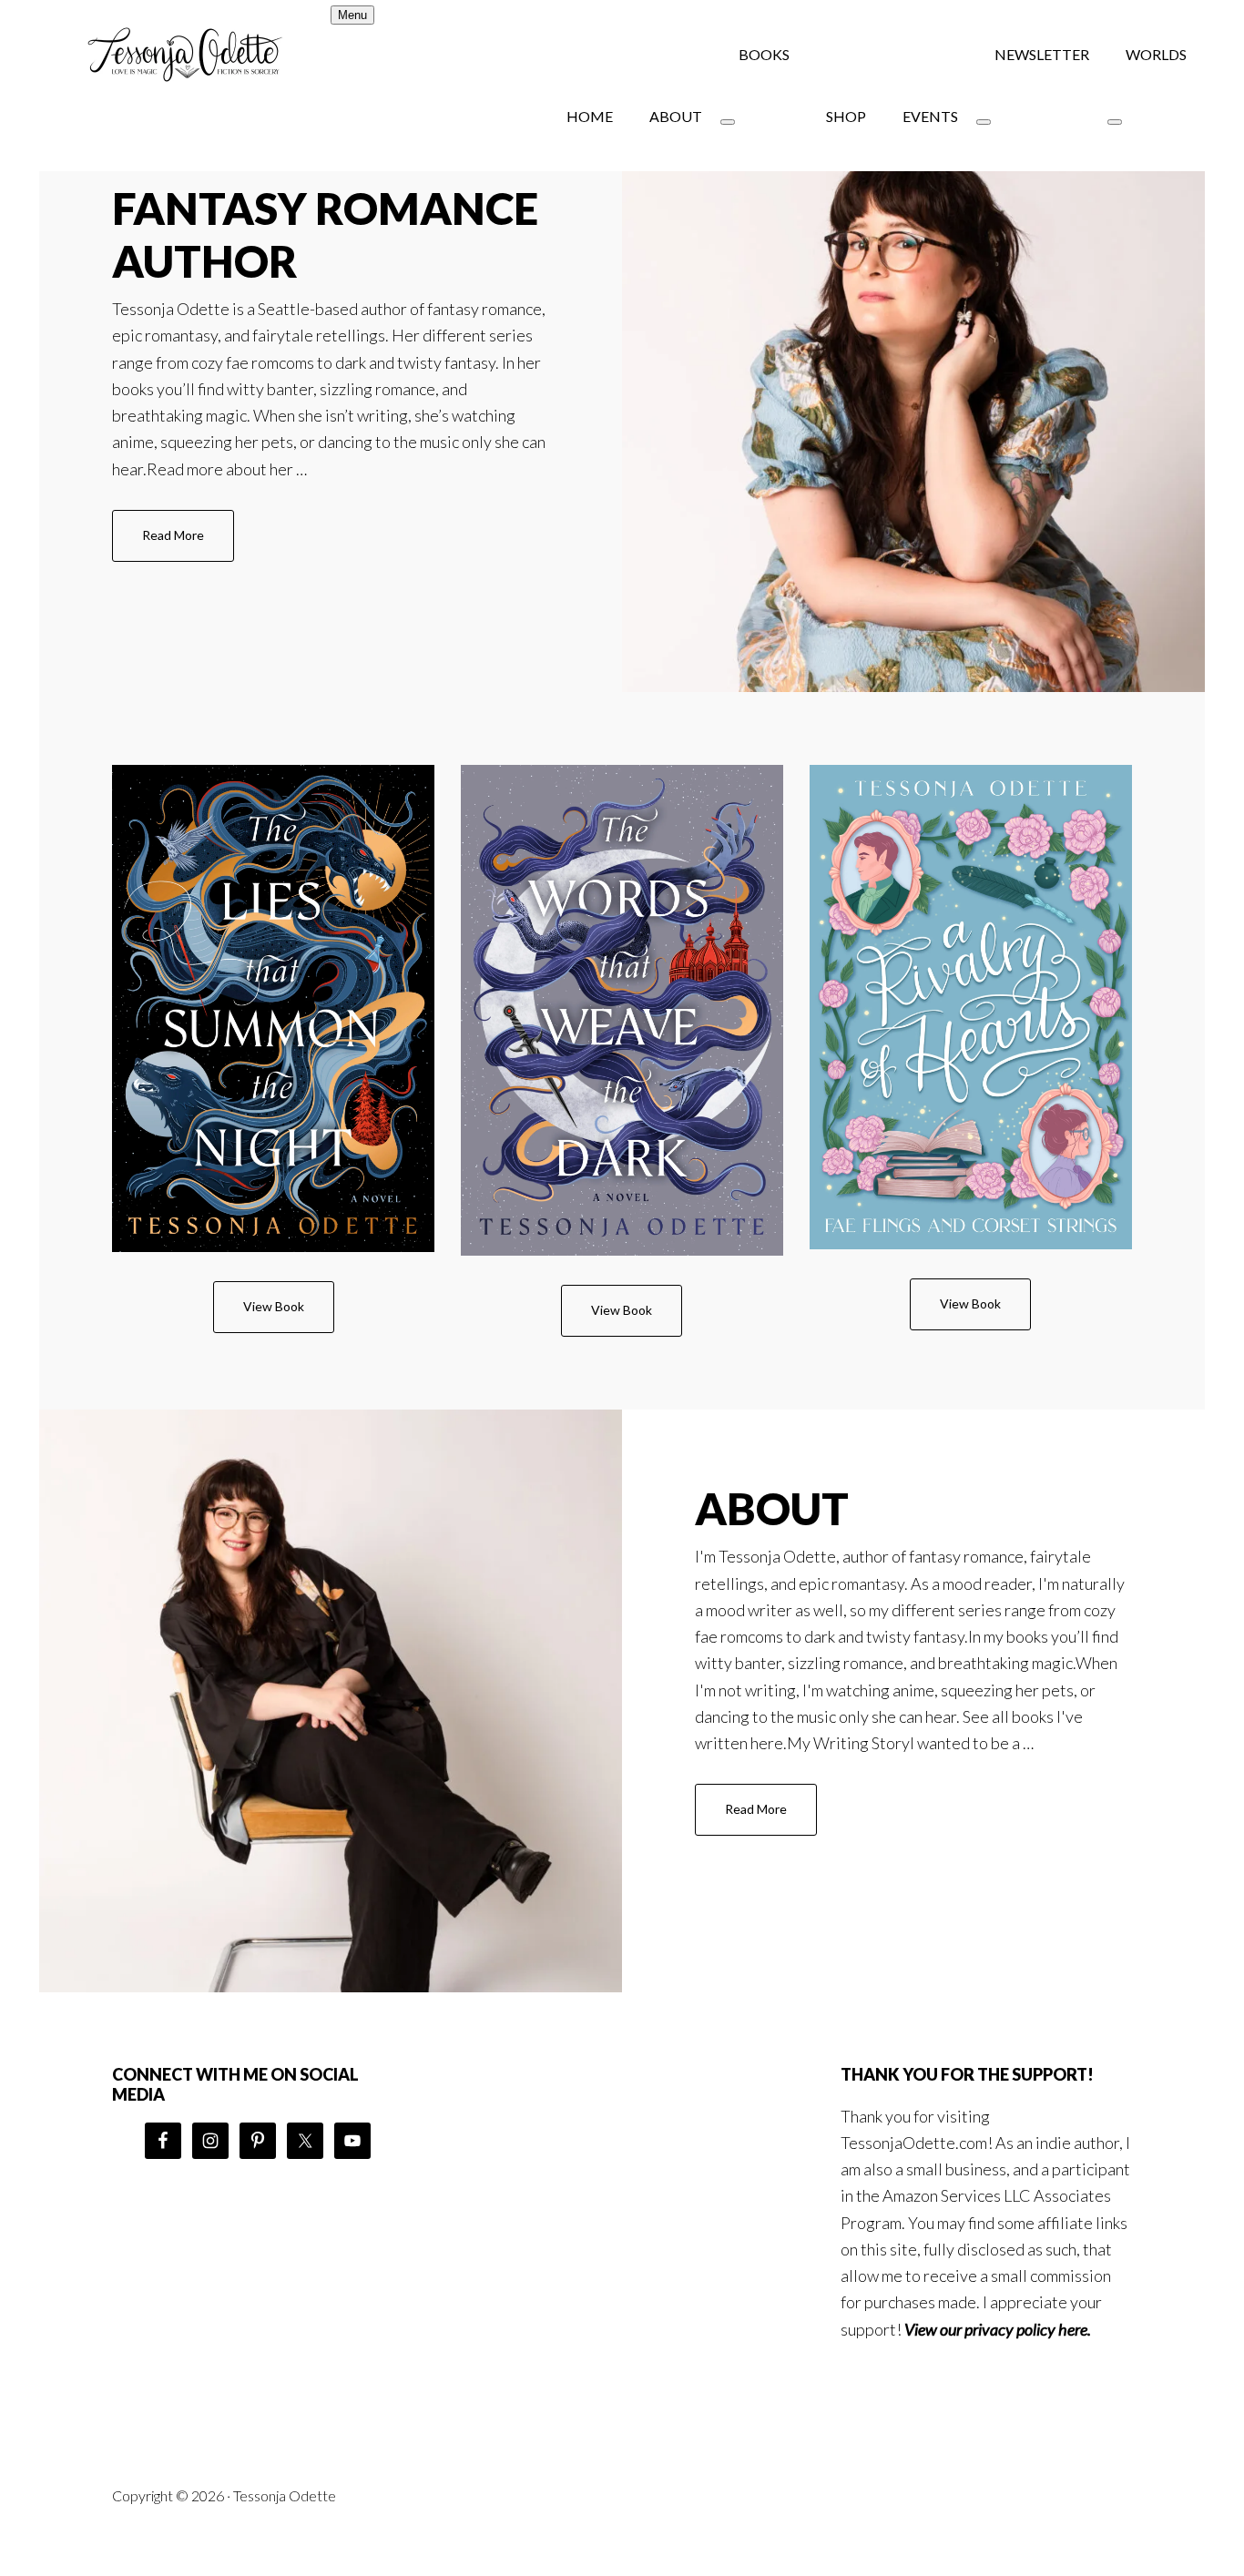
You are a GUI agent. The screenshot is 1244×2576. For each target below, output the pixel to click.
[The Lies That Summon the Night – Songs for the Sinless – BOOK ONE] (273, 1008)
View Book (274, 1306)
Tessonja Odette (185, 55)
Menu (352, 15)
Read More (188, 544)
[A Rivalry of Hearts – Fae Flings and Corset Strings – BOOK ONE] (971, 1007)
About (772, 1508)
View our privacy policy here (996, 2329)
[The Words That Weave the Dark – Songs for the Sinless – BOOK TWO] (622, 1010)
